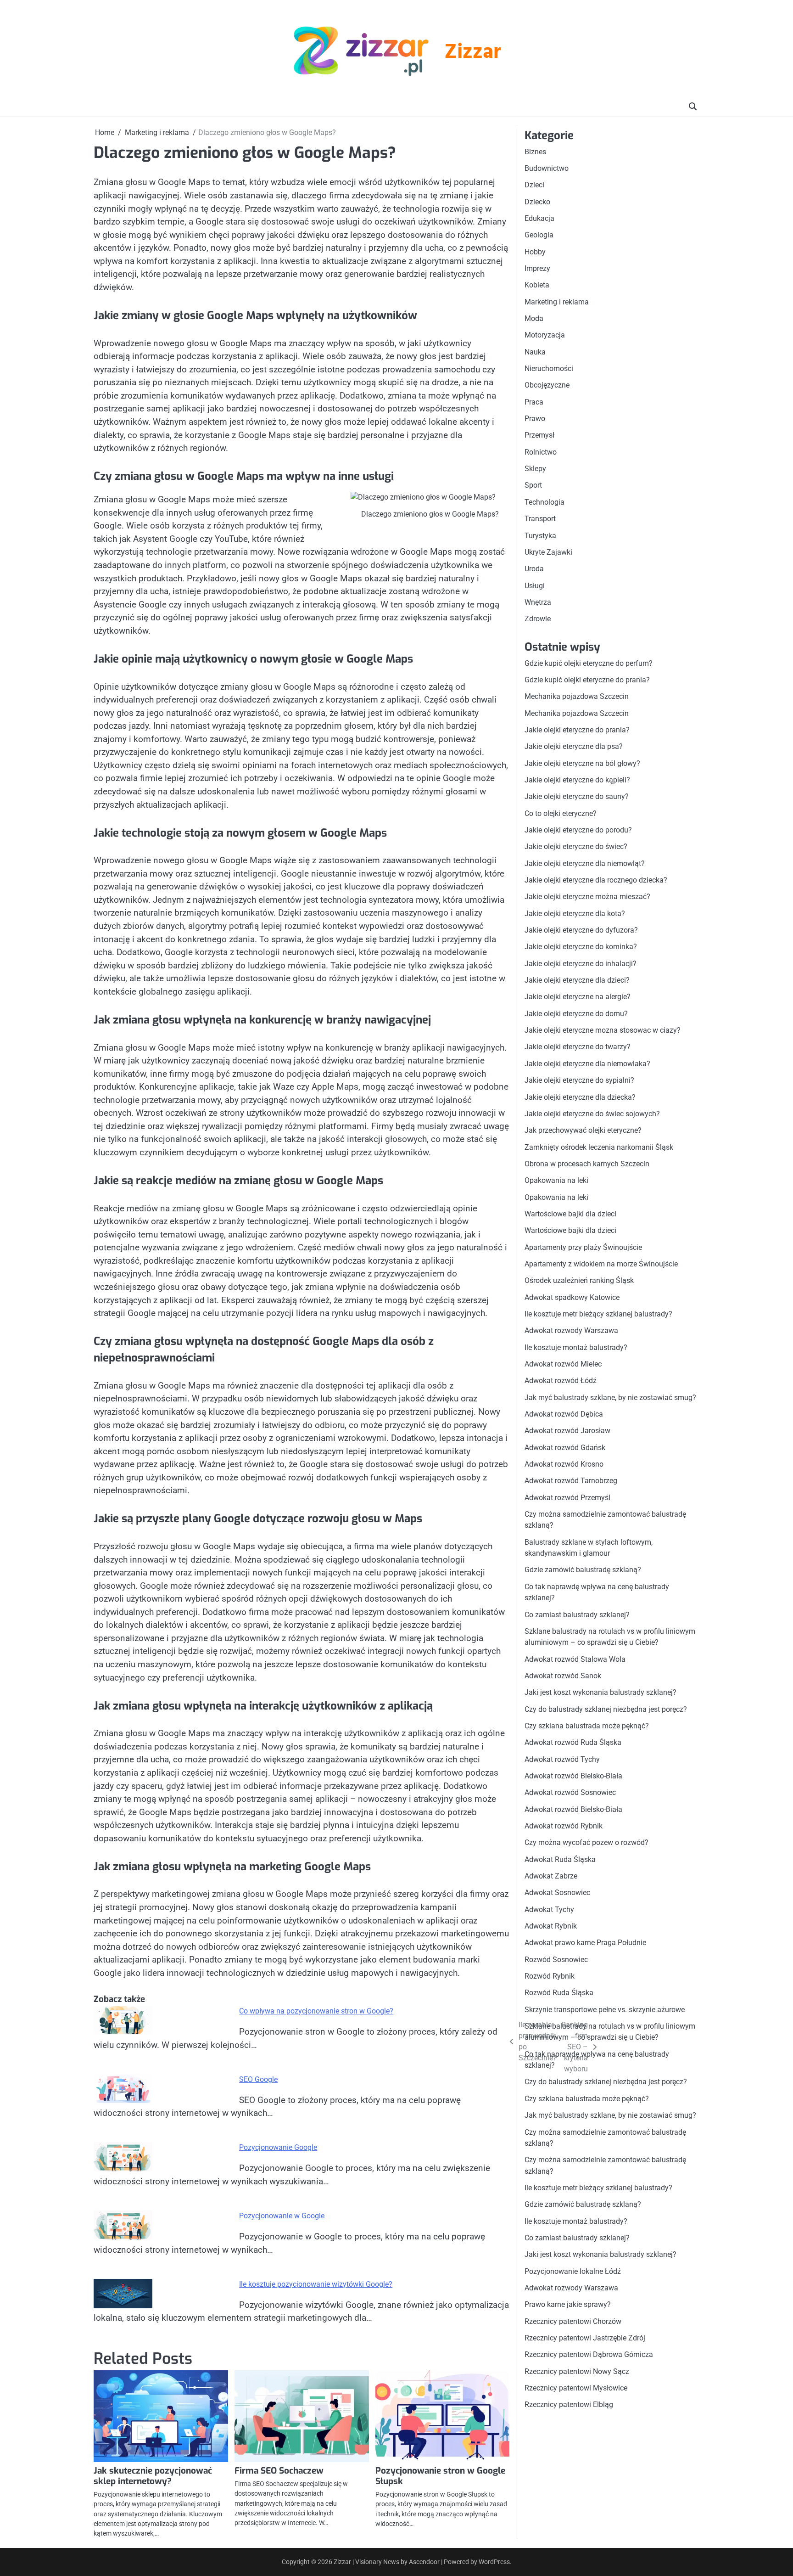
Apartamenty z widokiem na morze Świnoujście (601, 1264)
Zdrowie (538, 619)
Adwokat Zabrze (551, 1876)
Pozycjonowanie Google (278, 2147)
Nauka (535, 352)
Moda (534, 318)
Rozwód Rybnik (550, 1976)
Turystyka (540, 536)
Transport (540, 519)
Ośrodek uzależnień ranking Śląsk (579, 1281)
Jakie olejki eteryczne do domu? (576, 1014)
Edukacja (539, 218)
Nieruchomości (549, 368)
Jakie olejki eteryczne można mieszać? (587, 897)
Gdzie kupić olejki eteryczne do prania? (587, 680)
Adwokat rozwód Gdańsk (565, 1448)
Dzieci (534, 185)
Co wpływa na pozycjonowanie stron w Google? (316, 2011)
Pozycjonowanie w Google (282, 2216)
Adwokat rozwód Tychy (562, 1759)
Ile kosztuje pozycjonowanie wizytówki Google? (316, 2284)
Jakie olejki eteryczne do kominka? (581, 947)
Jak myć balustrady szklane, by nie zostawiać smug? (610, 1398)
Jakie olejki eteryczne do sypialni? (579, 1081)
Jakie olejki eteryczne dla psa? (574, 747)
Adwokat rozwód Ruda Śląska (573, 1743)
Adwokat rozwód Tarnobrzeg (571, 1481)
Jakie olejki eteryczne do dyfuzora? (581, 930)
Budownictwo (547, 168)
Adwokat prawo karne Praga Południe (585, 1943)
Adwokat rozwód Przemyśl (567, 1498)
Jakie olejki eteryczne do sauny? (577, 797)
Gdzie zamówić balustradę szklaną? (583, 1570)
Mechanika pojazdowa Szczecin (577, 697)
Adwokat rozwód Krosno (564, 1464)
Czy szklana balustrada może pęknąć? (587, 1726)
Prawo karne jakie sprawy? (568, 2305)
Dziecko (537, 202)
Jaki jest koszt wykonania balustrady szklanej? (600, 1693)
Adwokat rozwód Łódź (561, 1381)
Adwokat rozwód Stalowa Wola (575, 1659)
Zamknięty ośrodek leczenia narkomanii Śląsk (599, 1147)
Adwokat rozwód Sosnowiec (570, 1793)
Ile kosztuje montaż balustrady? (576, 1347)
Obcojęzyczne (547, 385)
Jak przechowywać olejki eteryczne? (583, 1131)
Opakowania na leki (556, 1181)
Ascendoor (424, 2562)
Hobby (535, 252)
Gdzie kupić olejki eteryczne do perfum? (589, 663)
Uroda (534, 569)
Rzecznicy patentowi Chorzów (573, 2321)
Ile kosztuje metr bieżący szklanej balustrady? (598, 1314)
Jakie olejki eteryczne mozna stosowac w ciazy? (603, 1031)
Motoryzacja (545, 335)
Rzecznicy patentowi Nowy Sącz (577, 2371)
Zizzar (473, 53)
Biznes (535, 152)
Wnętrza (538, 602)
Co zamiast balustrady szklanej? (577, 1615)
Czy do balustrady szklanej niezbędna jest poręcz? (606, 1709)
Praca (534, 402)
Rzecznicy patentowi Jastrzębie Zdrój (585, 2338)
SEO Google (258, 2079)
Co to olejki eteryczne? (561, 813)
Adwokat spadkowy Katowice (572, 1297)
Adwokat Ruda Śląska (560, 1859)
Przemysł (539, 436)
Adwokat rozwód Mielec (563, 1364)
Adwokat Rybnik (551, 1926)
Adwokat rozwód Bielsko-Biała (573, 1776)
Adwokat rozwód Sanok (563, 1676)
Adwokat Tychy (549, 1910)
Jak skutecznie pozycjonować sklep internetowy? (153, 2476)
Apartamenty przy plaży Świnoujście (583, 1247)
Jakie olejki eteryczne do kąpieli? (577, 780)
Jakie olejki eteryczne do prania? (577, 730)
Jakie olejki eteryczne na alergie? (578, 997)
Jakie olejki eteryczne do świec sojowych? (592, 1114)
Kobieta (537, 285)
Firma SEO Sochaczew (279, 2471)
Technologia (544, 502)
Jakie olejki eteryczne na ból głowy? (582, 763)
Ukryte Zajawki (548, 552)
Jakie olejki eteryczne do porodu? (578, 830)
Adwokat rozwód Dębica (564, 1414)
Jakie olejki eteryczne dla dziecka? (580, 1097)
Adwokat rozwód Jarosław (567, 1431)
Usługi (535, 586)
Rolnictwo (541, 452)
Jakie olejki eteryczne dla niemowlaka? (587, 1064)
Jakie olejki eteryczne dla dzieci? (577, 981)
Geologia (539, 235)
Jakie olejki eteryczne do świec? (576, 847)
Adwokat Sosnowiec (557, 1893)
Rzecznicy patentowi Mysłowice (576, 2388)
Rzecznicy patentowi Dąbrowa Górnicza (589, 2355)
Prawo (535, 419)
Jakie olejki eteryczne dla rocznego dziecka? (596, 880)
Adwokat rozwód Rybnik (564, 1826)
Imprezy (537, 268)
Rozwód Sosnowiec (556, 1960)
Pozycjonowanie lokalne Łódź (573, 2271)
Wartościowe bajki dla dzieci (570, 1214)
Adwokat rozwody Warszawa (571, 1331)
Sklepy (535, 469)
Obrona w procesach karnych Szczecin (587, 1164)
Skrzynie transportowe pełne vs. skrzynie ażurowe (605, 2010)
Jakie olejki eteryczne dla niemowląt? (585, 863)
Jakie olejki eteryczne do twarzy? (578, 1047)
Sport (533, 486)
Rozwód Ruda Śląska (559, 1993)
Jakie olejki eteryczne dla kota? (575, 914)
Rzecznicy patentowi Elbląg (569, 2405)
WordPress (494, 2562)
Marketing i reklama (557, 302)
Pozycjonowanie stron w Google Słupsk (440, 2476)
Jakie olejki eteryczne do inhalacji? (581, 964)
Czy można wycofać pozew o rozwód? (586, 1843)
